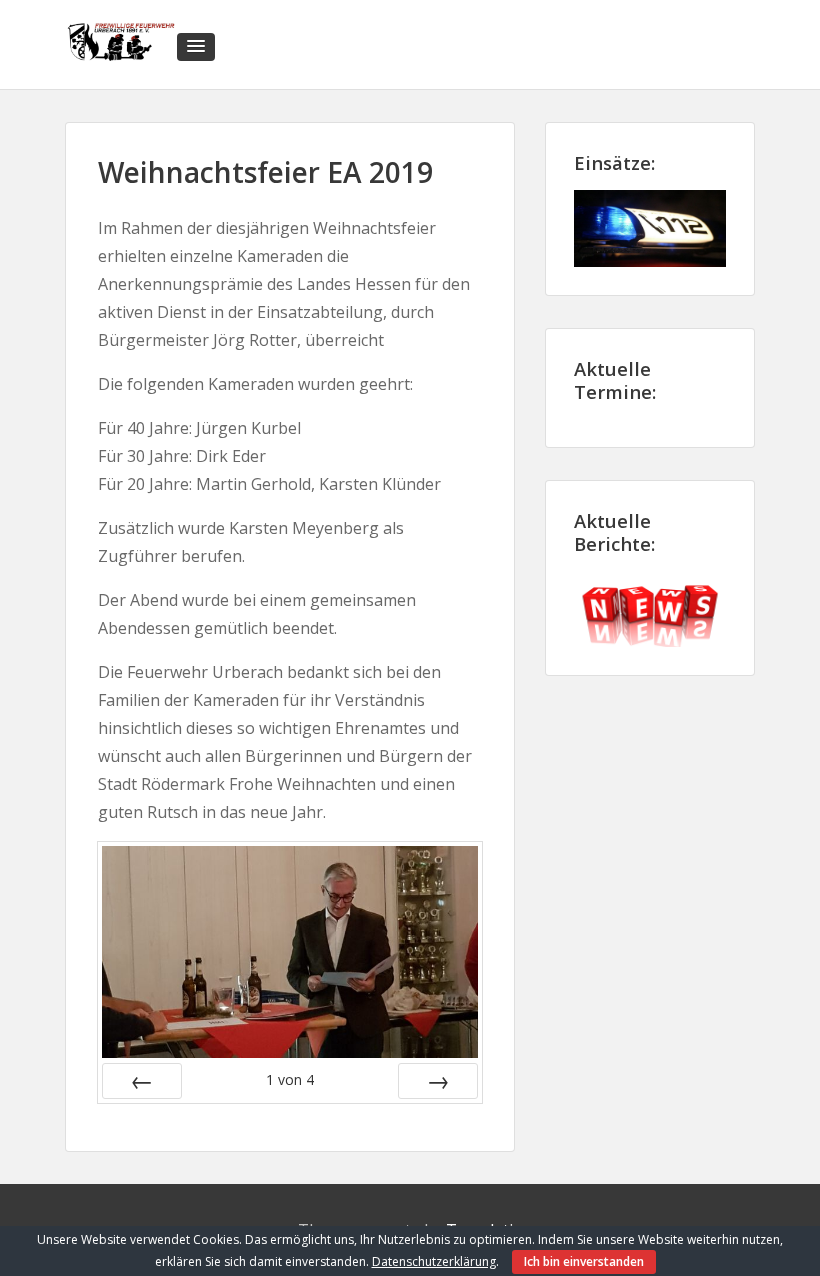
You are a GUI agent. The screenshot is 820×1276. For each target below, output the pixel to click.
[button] (196, 47)
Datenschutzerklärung (434, 1261)
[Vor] (438, 1081)
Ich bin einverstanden (584, 1261)
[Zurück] (142, 1081)
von (290, 1079)
